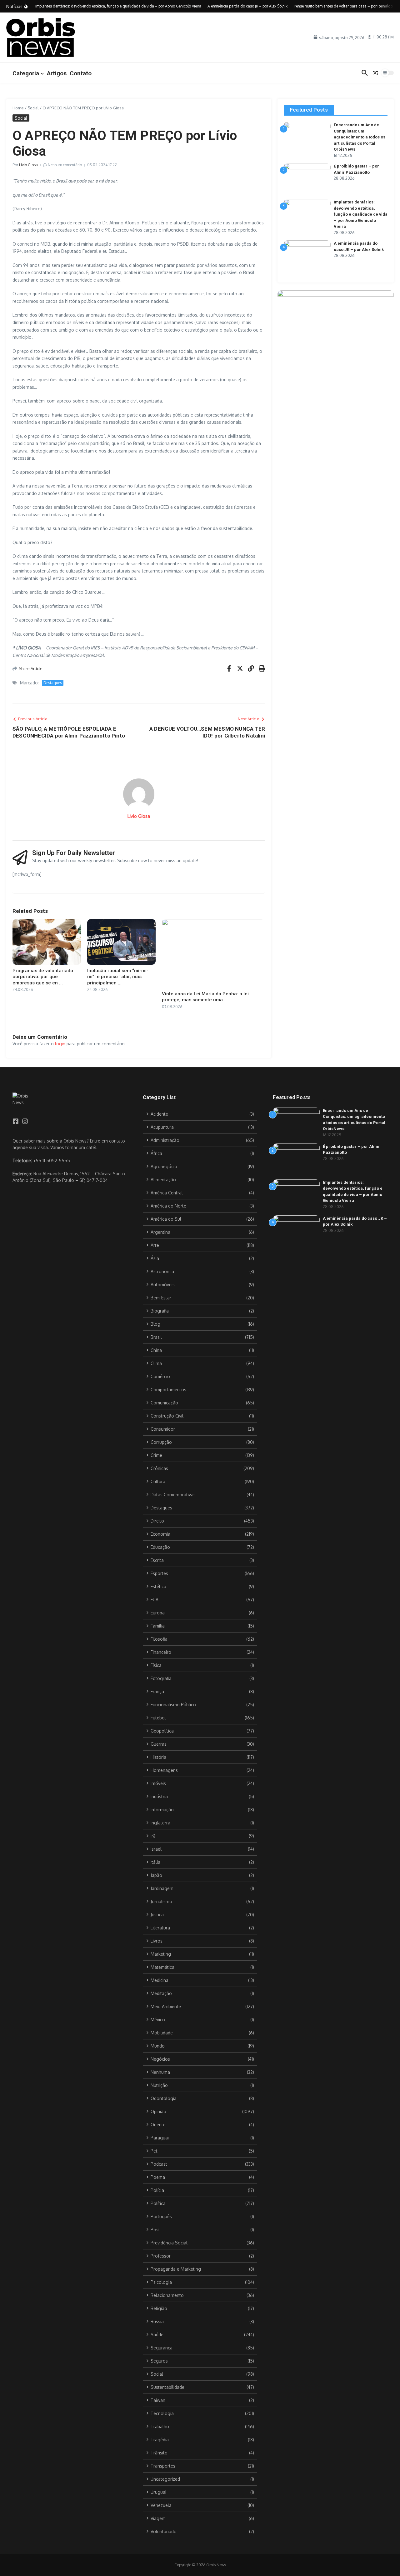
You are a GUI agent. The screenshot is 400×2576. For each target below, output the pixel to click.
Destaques (53, 683)
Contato (81, 73)
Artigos (57, 73)
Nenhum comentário (65, 165)
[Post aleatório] (376, 73)
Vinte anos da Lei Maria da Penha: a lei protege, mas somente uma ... (205, 997)
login (60, 1044)
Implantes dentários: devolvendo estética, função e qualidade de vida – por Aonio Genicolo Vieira (361, 214)
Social (33, 108)
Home (18, 108)
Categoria (26, 73)
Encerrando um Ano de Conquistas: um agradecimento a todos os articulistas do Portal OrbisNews (360, 137)
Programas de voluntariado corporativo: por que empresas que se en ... (43, 977)
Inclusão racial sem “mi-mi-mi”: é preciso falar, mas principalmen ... (118, 977)
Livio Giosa (28, 165)
